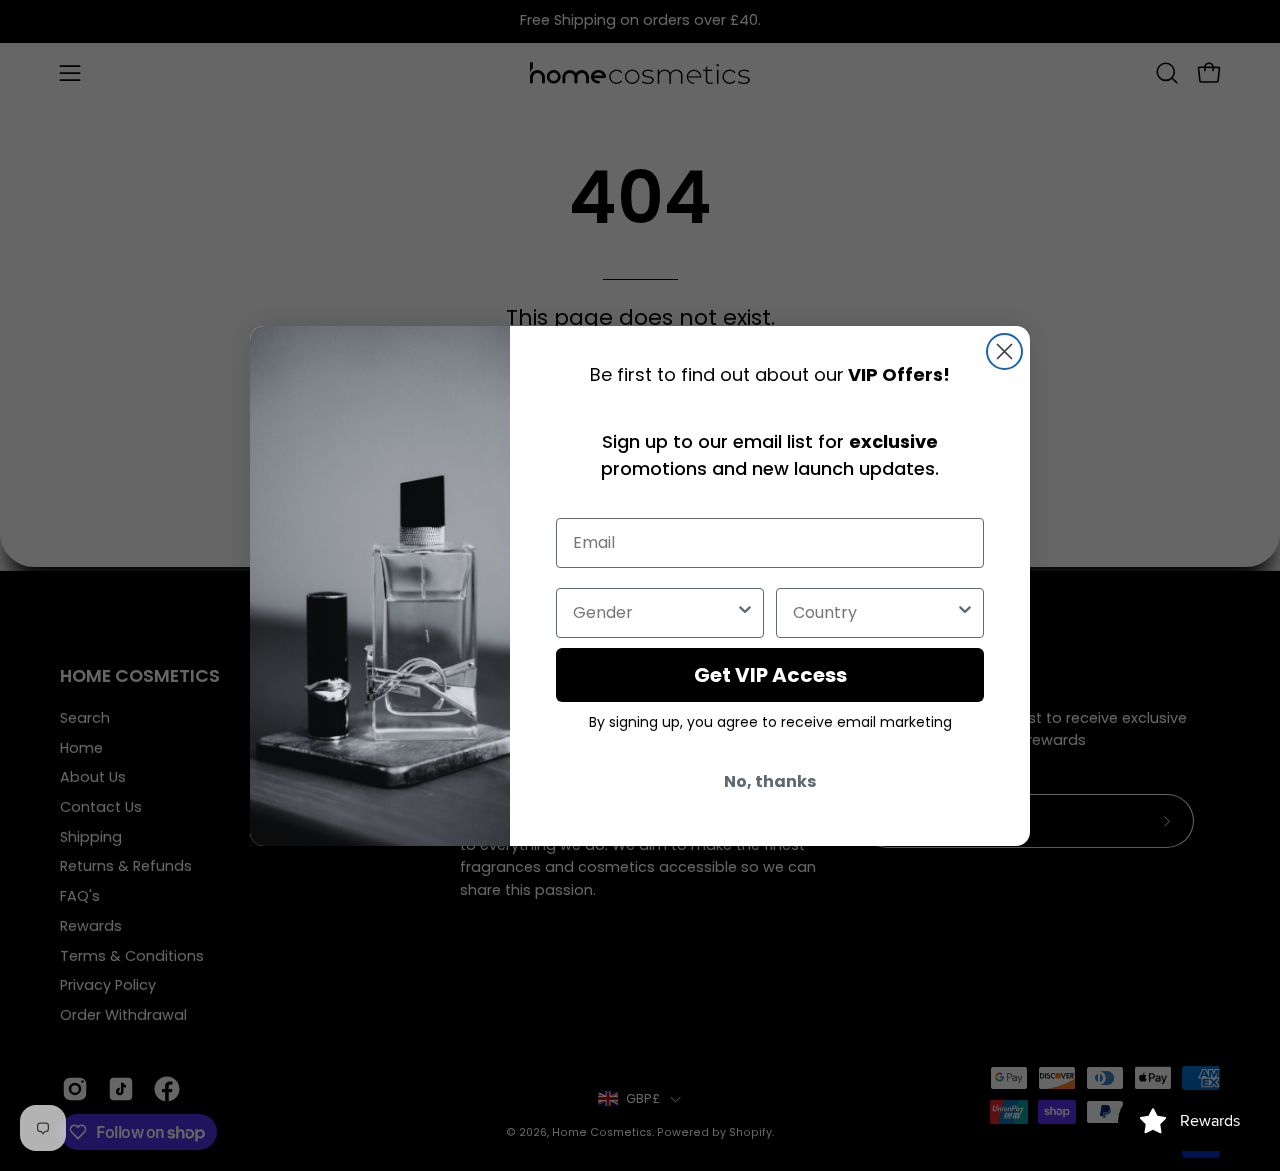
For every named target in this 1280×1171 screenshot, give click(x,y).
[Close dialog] (1004, 351)
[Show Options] (745, 613)
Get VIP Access (770, 675)
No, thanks (770, 781)
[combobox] (654, 613)
